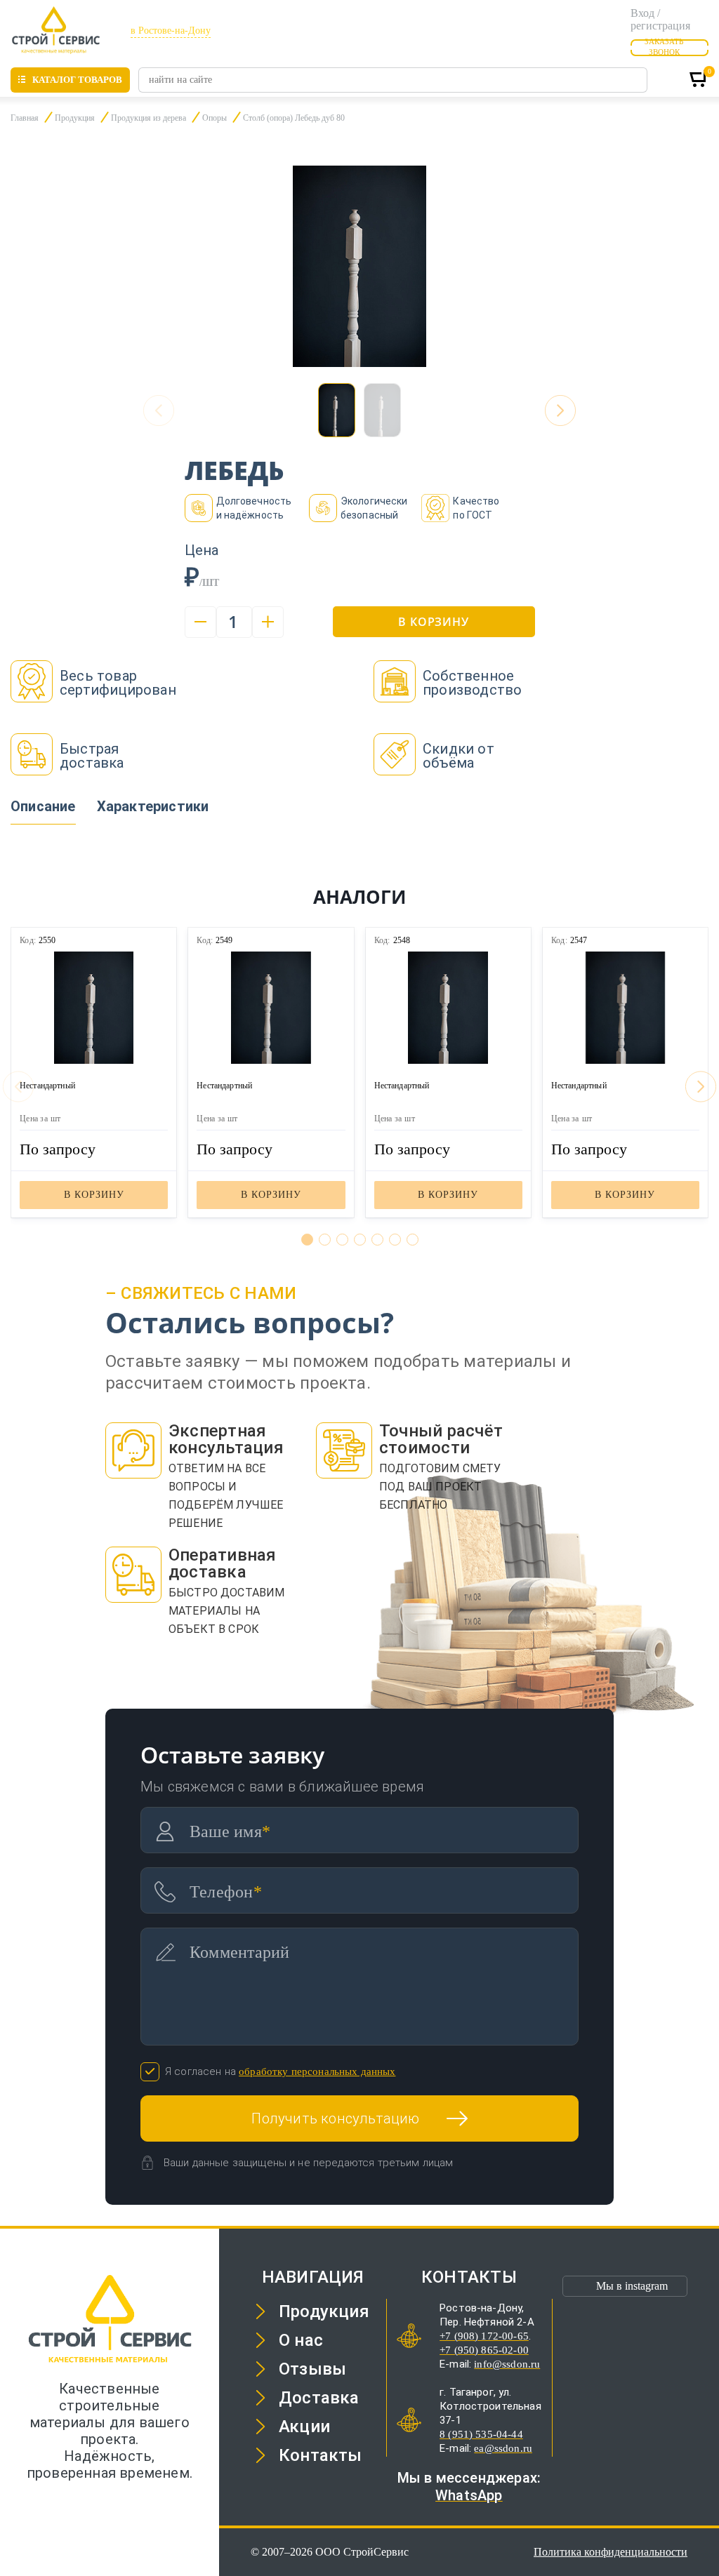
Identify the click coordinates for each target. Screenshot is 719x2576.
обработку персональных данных (317, 2071)
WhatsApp (469, 2495)
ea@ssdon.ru (503, 2448)
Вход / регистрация (660, 19)
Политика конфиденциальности (611, 2552)
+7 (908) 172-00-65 (484, 2336)
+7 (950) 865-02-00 (484, 2350)
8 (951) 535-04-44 (481, 2434)
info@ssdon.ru (507, 2364)
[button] (560, 411)
